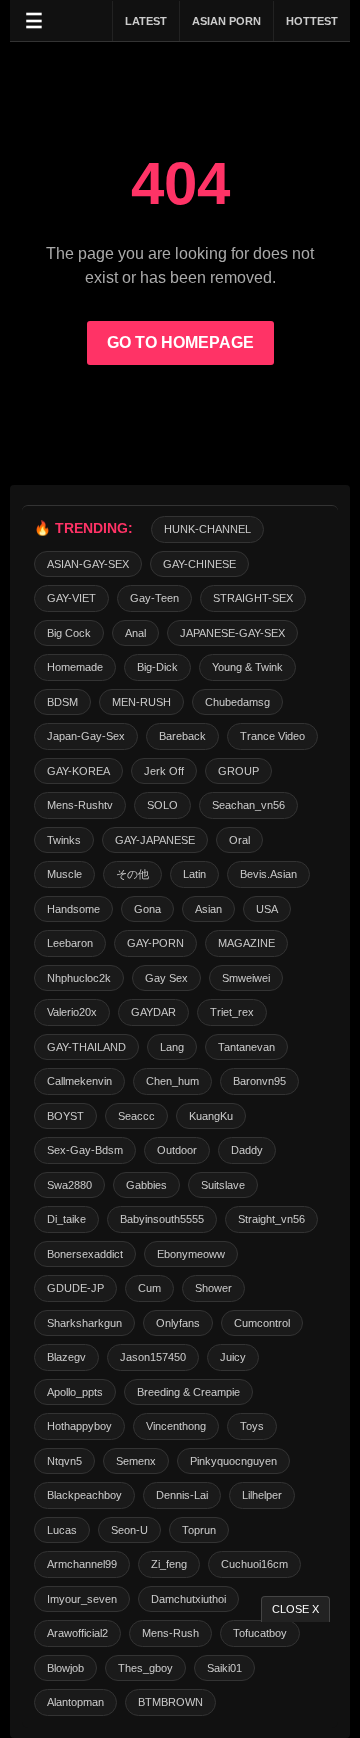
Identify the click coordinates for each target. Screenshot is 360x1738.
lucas (62, 1530)
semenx (136, 1461)
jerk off (164, 771)
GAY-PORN (155, 943)
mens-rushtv (80, 805)
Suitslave (223, 1185)
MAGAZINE (246, 943)
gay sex (166, 978)
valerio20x (72, 1012)
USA (267, 909)
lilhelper (262, 1495)
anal (135, 633)
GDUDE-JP (75, 1288)
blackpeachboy (84, 1495)
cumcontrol (262, 1323)
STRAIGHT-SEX (253, 598)
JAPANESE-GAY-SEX (232, 633)
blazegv (66, 1357)
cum (149, 1288)
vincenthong (176, 1426)
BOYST (65, 1116)
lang (172, 1047)
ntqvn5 (64, 1461)
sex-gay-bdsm (85, 1150)
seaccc (136, 1116)
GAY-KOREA (78, 771)
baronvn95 (259, 1081)
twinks (64, 840)
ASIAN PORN (226, 21)
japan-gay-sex (86, 736)
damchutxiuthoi (188, 1599)
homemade (75, 667)
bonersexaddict (85, 1254)
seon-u (129, 1530)
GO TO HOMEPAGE (180, 342)
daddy (247, 1150)
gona (147, 909)
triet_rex (232, 1012)
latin (194, 874)
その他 (132, 874)
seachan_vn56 (248, 805)
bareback (182, 736)
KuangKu (211, 1116)
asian (208, 909)
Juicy (233, 1357)
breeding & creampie (188, 1392)
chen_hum (172, 1081)
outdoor (177, 1150)
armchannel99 (82, 1564)
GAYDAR (153, 1012)
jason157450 (153, 1357)
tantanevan (246, 1047)
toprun (199, 1530)
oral (239, 840)
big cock (69, 633)
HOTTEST (312, 21)
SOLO (162, 805)
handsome (73, 909)
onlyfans (178, 1323)
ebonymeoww (191, 1254)
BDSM (62, 702)
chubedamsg (237, 702)
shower (213, 1288)
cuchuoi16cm (254, 1564)
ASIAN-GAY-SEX (88, 564)
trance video (272, 736)
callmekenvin (79, 1081)
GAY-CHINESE (199, 564)
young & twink (247, 667)
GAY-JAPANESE (155, 840)
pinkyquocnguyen (233, 1461)
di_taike (66, 1219)
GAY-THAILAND (86, 1047)
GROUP (238, 771)
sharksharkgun (84, 1323)
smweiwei (246, 978)
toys (252, 1426)
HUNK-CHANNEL (207, 529)
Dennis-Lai (182, 1495)
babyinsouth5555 (162, 1219)
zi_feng (169, 1564)
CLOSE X (295, 1609)
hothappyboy (79, 1426)
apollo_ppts (75, 1392)
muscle (64, 874)
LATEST (146, 21)
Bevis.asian (268, 874)
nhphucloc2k (79, 978)
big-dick (157, 667)
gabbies (146, 1185)
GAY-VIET (71, 598)
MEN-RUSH (141, 702)
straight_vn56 (271, 1219)
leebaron (70, 943)
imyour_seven (82, 1599)
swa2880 (69, 1185)
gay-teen (154, 598)
